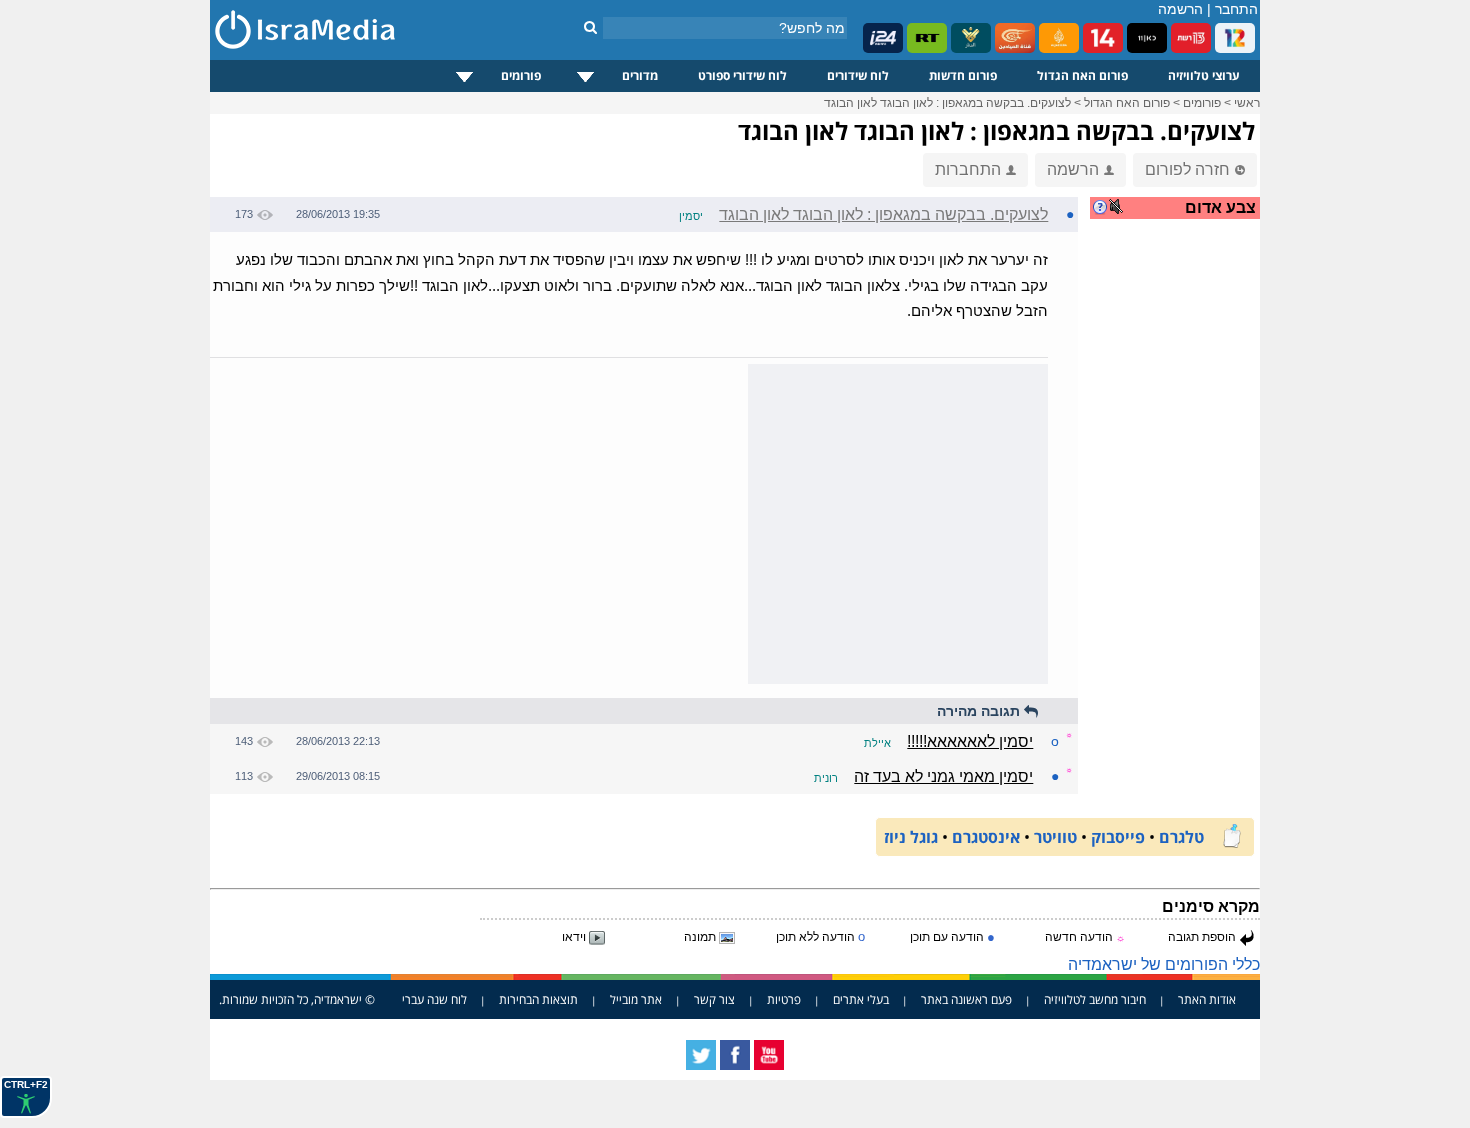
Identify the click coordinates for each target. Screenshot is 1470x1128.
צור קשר (714, 999)
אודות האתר (1207, 999)
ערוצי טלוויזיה (1204, 75)
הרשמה (1180, 9)
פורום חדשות (963, 75)
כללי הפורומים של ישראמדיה (1164, 964)
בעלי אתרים (861, 999)
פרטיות (784, 999)
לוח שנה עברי (434, 999)
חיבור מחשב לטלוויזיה (1095, 999)
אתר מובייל (636, 999)
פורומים (521, 75)
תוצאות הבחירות (538, 999)
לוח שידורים (858, 75)
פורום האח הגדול (1082, 75)
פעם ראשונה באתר (966, 999)
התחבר (1236, 9)
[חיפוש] (590, 27)
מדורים (640, 75)
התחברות (968, 169)
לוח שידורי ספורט (742, 75)
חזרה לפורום (1187, 169)
